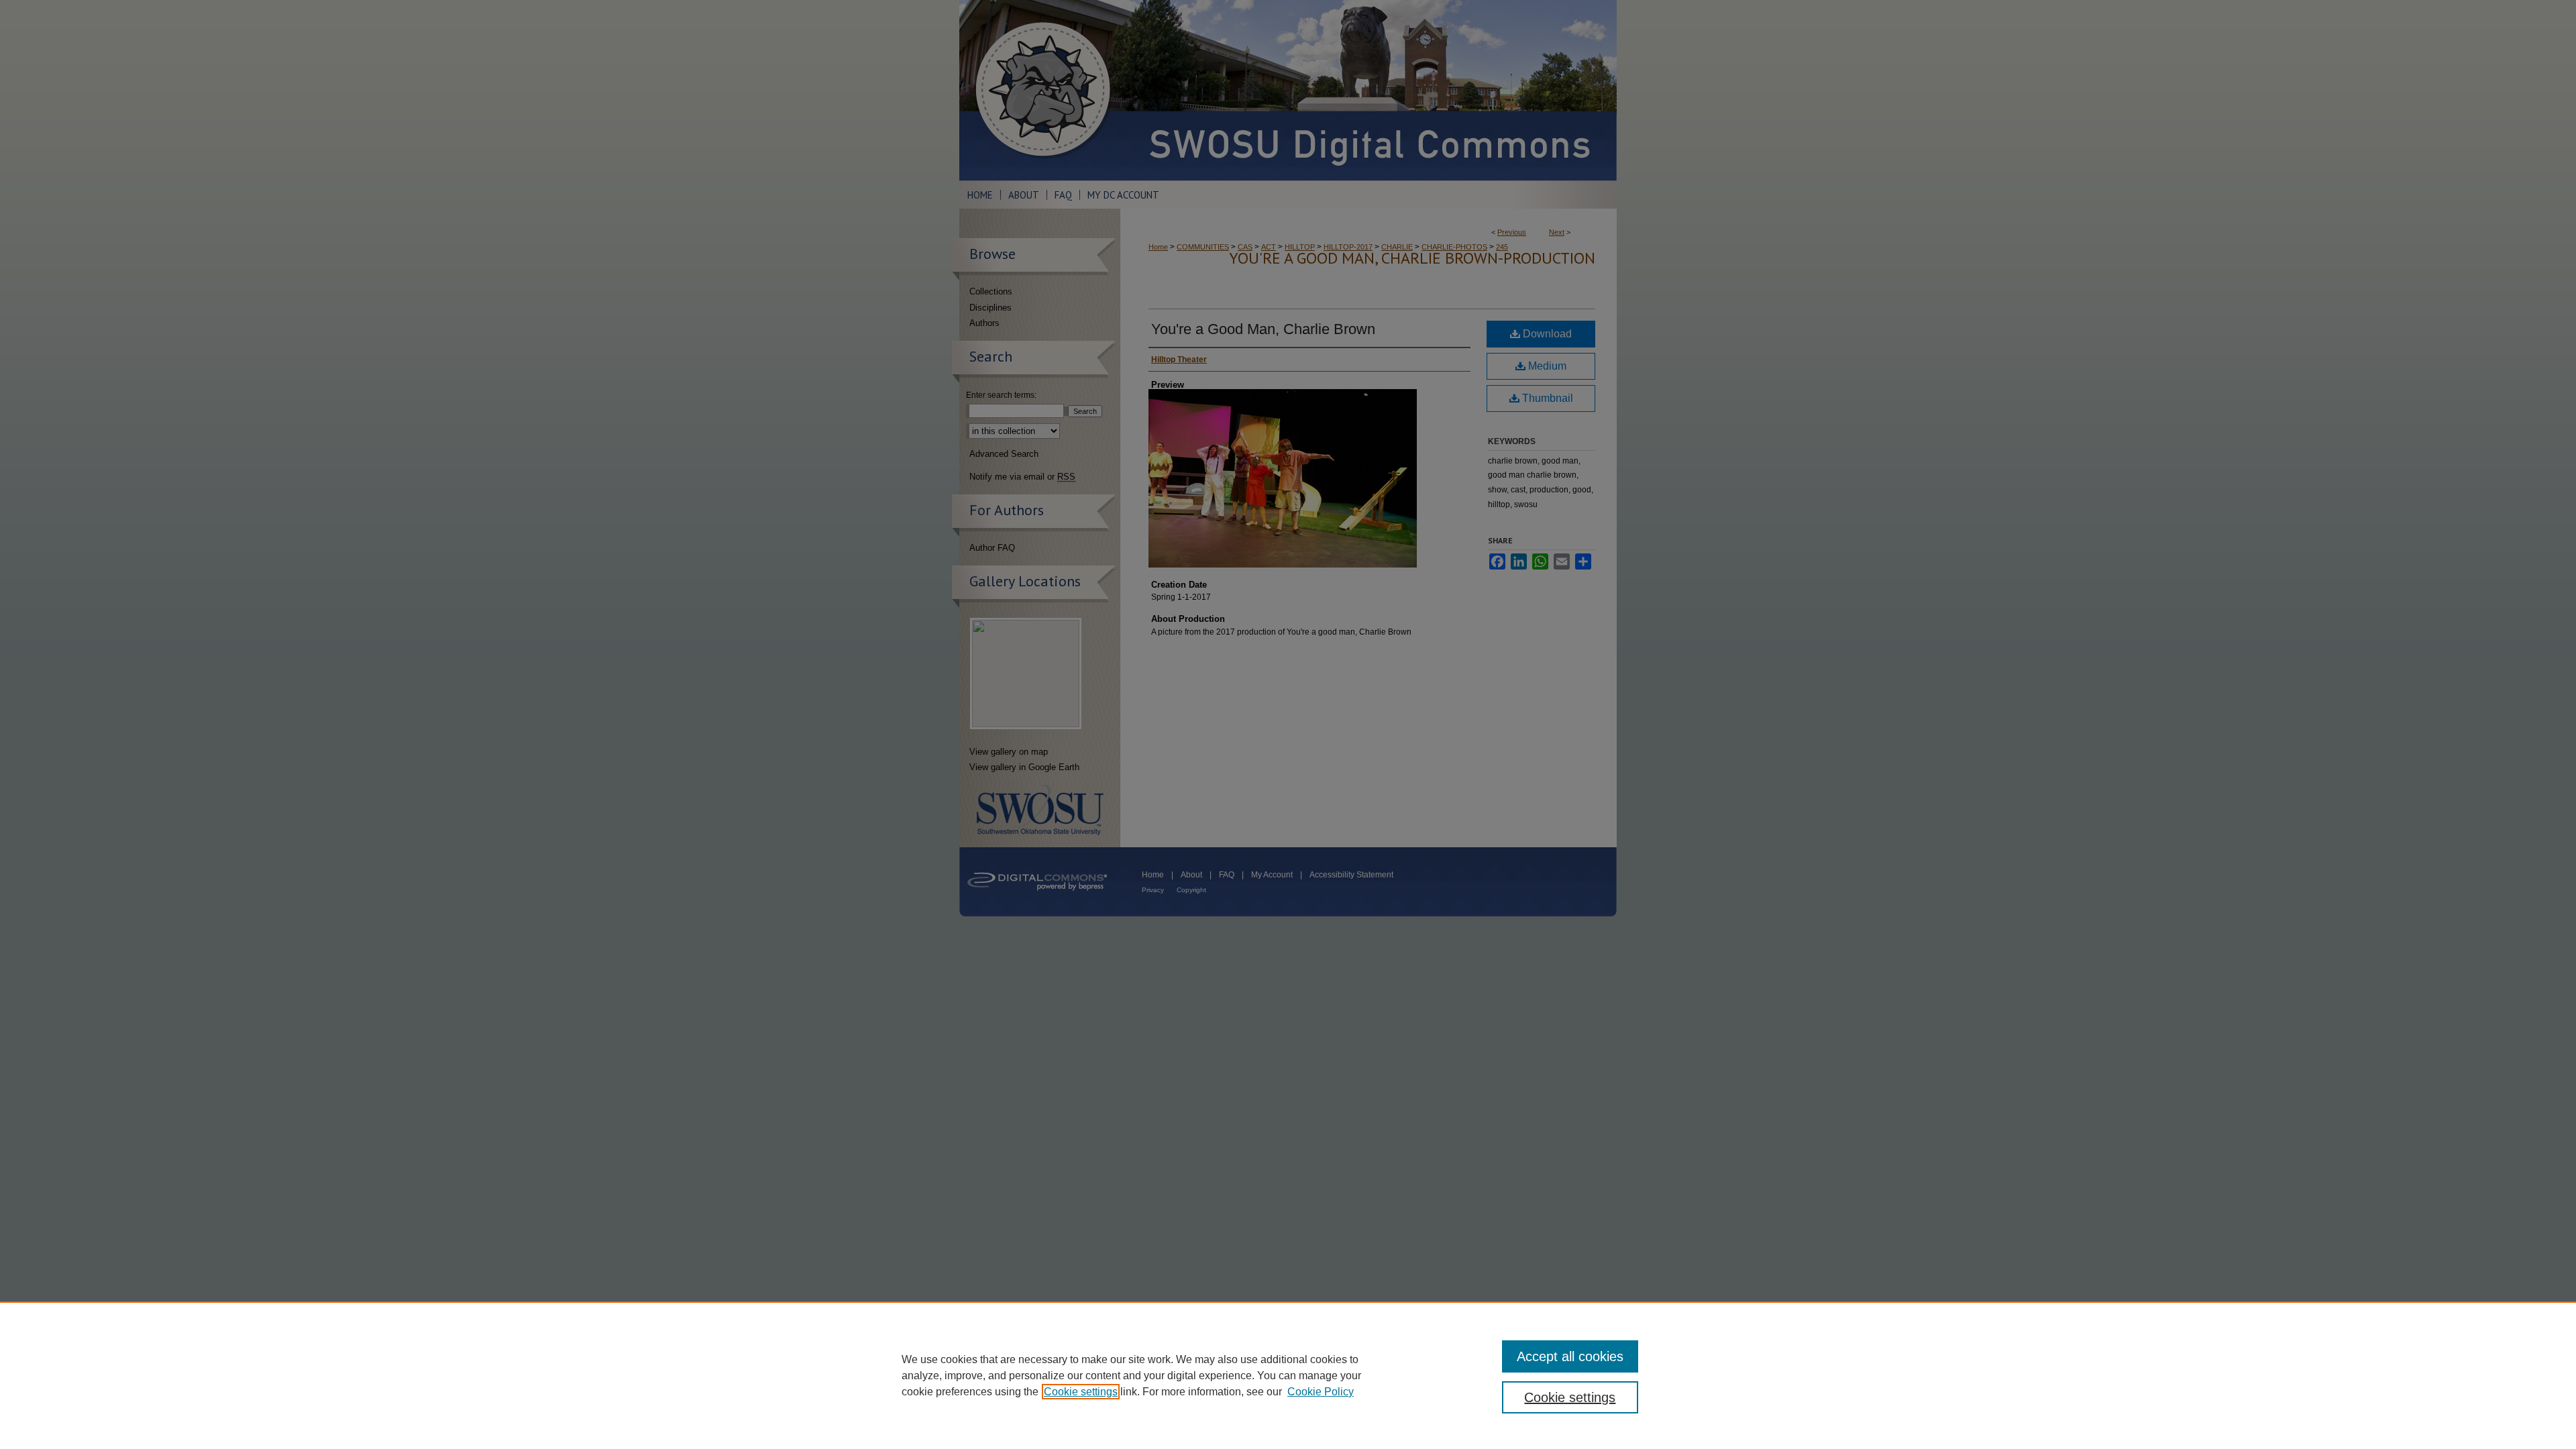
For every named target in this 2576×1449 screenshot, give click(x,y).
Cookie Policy (1321, 1392)
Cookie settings (1081, 1392)
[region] (1288, 1375)
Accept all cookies (1570, 1356)
